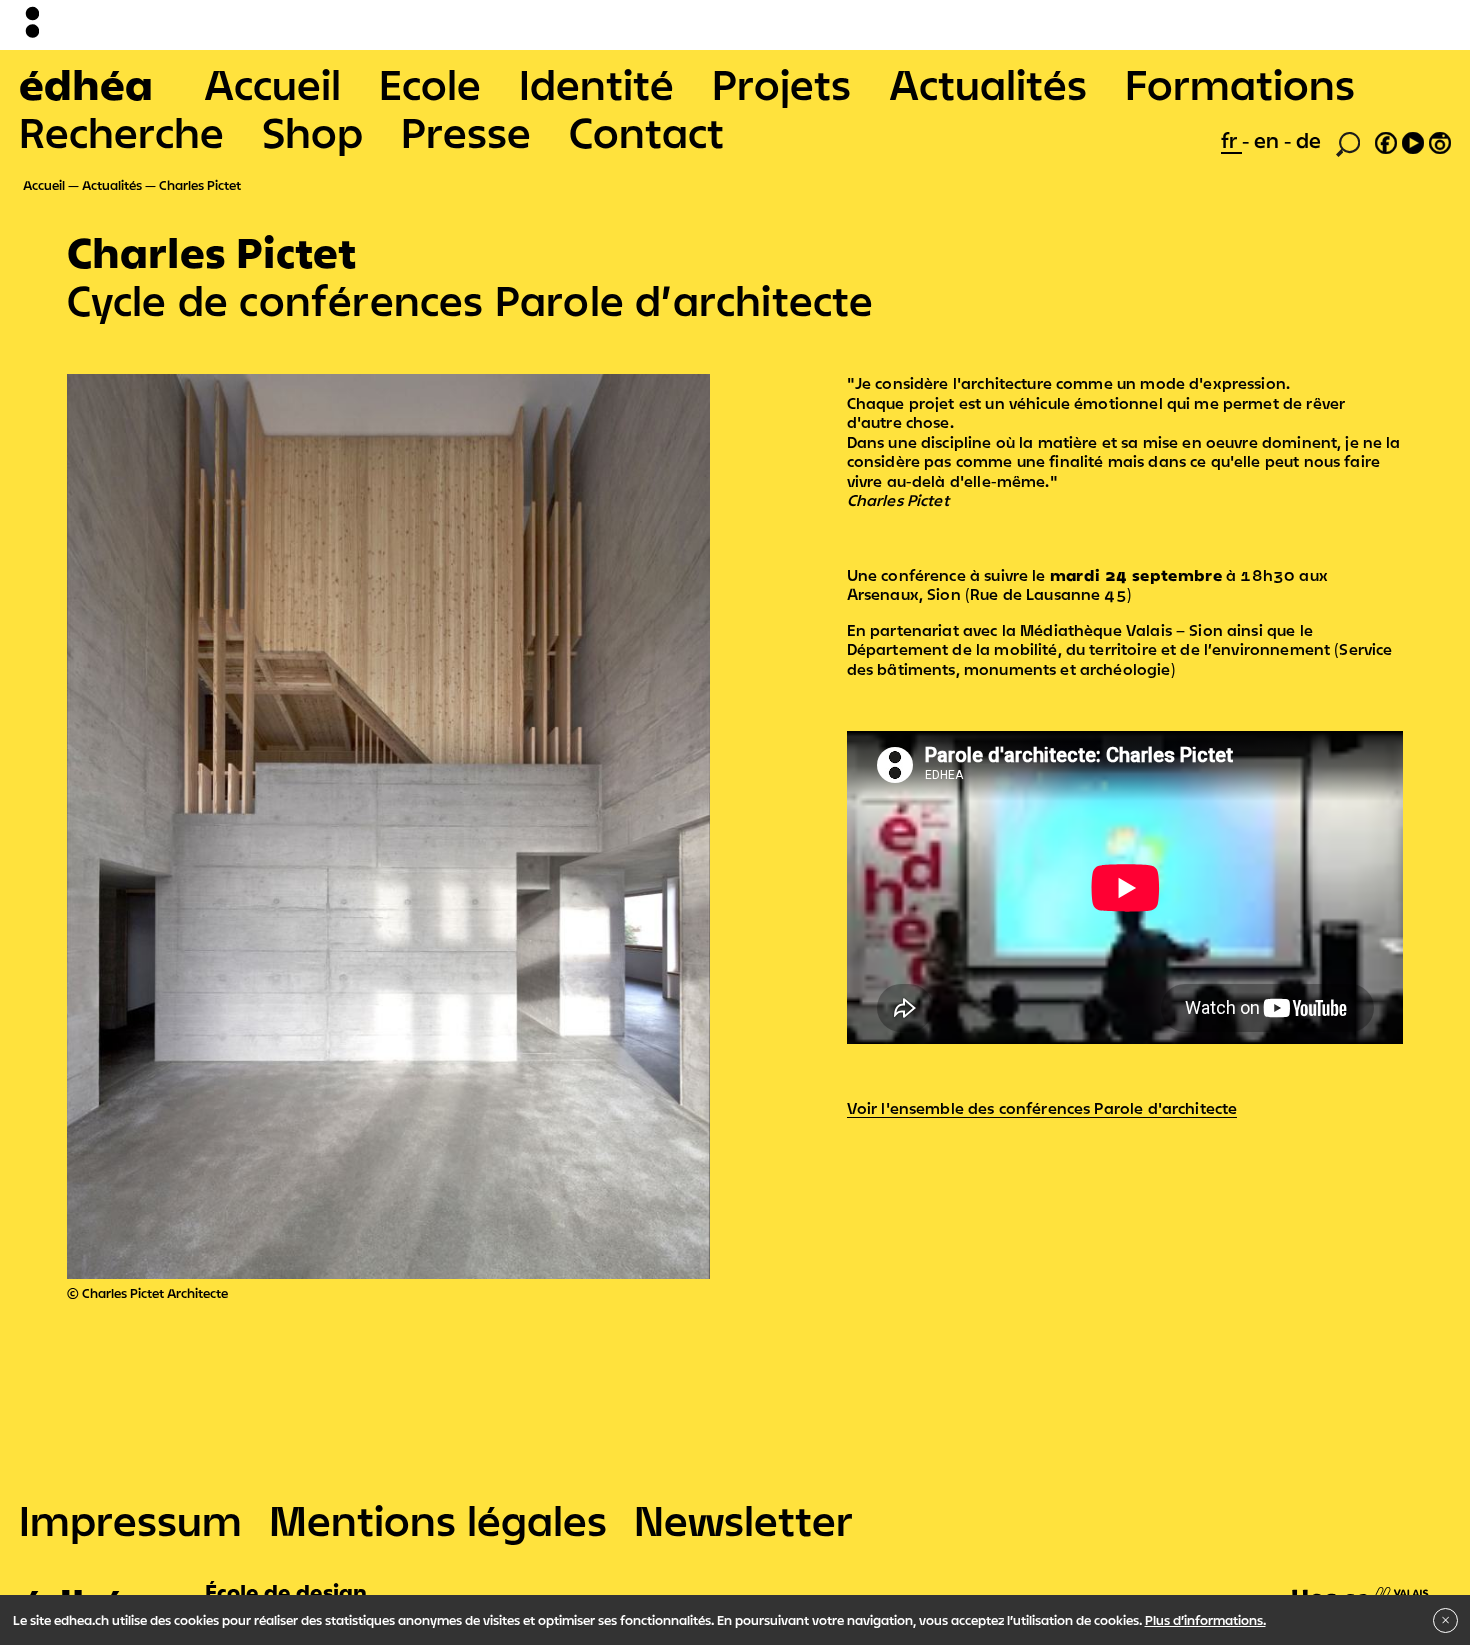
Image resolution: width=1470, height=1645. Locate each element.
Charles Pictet (200, 185)
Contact (646, 132)
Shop (312, 132)
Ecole (430, 84)
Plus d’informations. (1205, 1620)
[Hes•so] (1361, 1586)
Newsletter (743, 1520)
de (1308, 140)
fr (1231, 140)
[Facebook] (1386, 140)
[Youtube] (1413, 140)
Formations (1240, 84)
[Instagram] (1440, 140)
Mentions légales (438, 1520)
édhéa (86, 84)
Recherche (121, 132)
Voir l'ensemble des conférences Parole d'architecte (1042, 1108)
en (1269, 140)
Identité (596, 84)
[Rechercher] (1348, 142)
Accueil (272, 84)
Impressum (130, 1520)
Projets (781, 84)
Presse (466, 132)
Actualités (988, 84)
